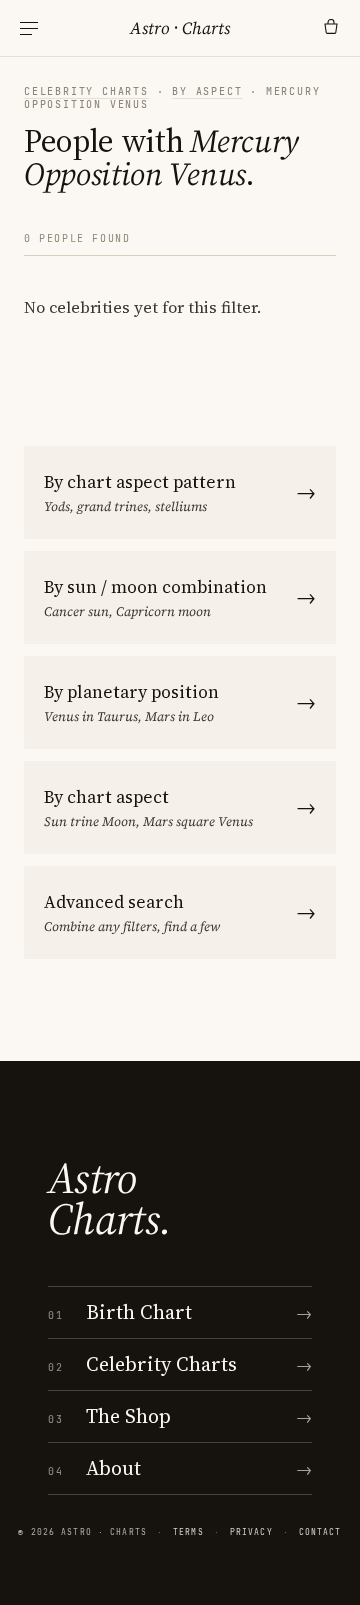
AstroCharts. (109, 1199)
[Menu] (29, 28)
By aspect (207, 91)
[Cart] (331, 28)
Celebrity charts (86, 91)
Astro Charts (180, 28)
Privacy (251, 1532)
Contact (320, 1532)
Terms (188, 1532)
